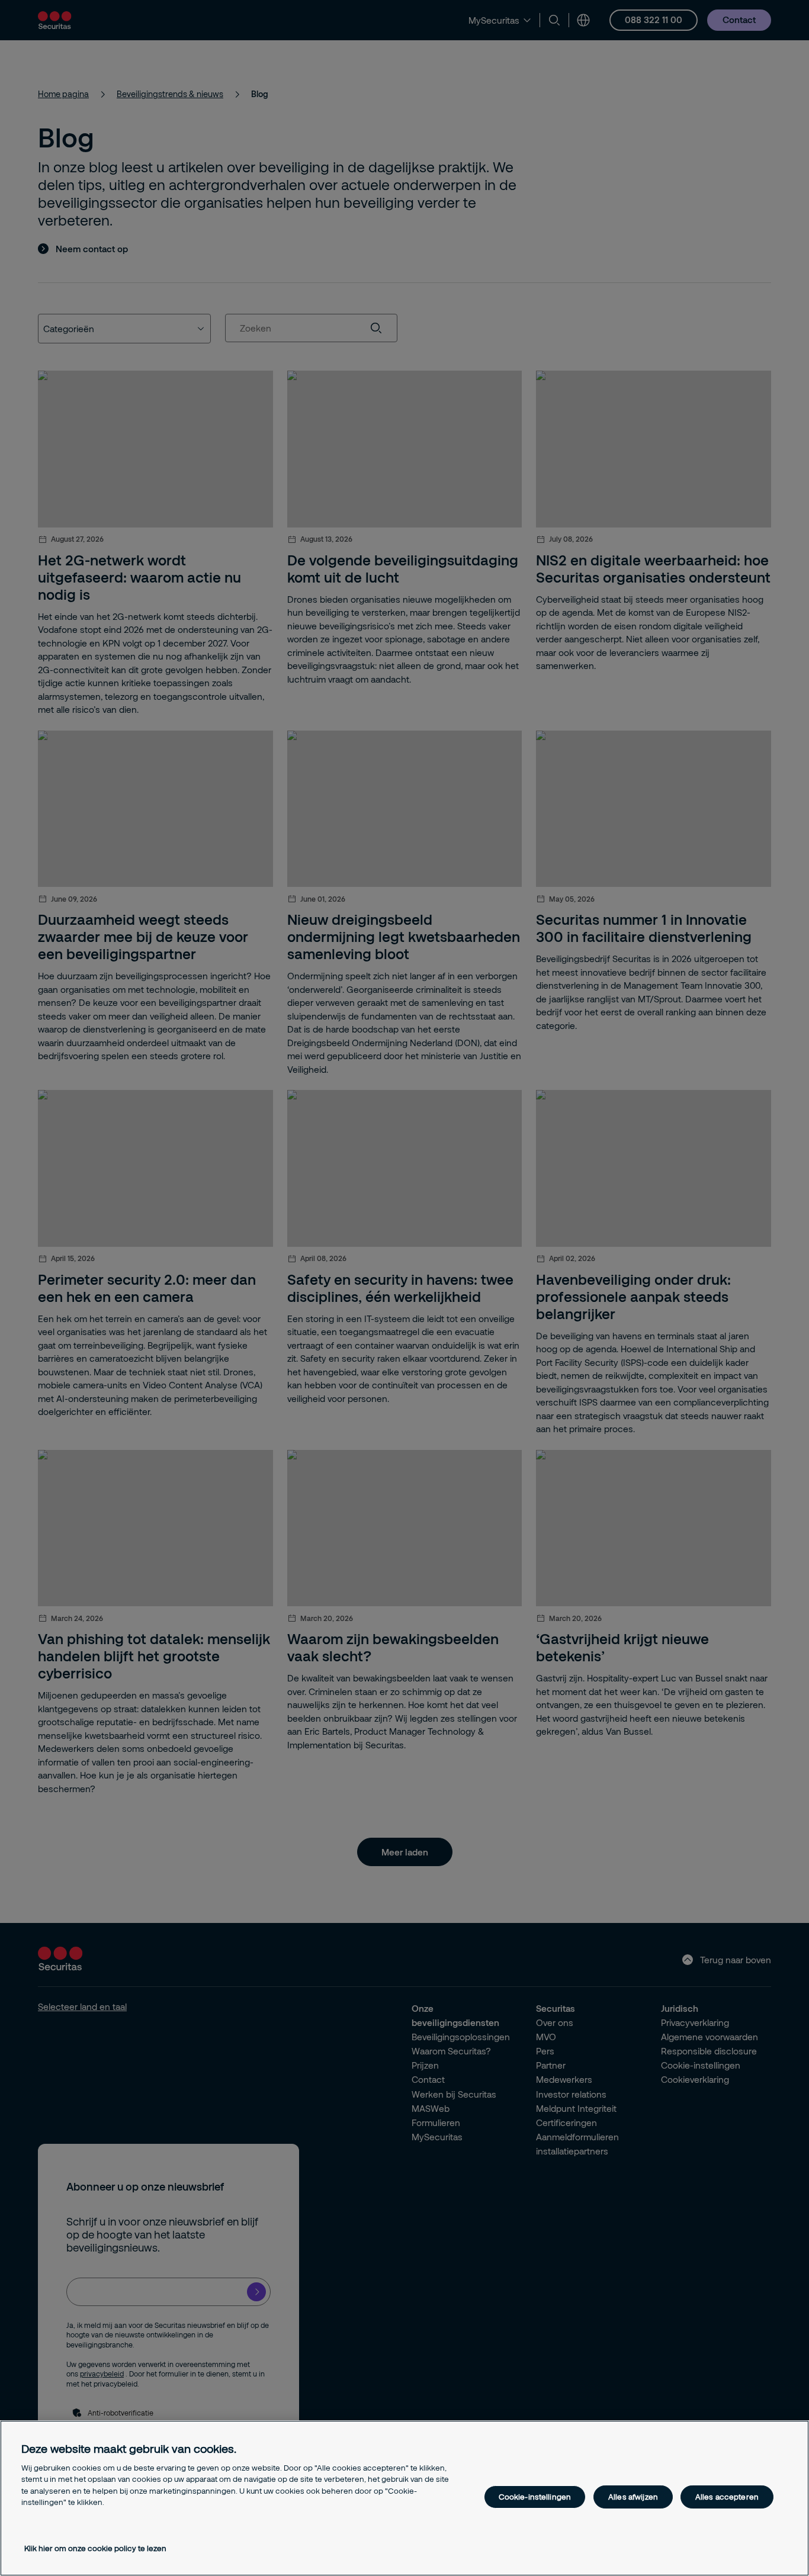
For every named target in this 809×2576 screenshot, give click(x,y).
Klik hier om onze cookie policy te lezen (95, 2548)
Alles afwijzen (633, 2497)
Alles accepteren (727, 2497)
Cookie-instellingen (535, 2497)
